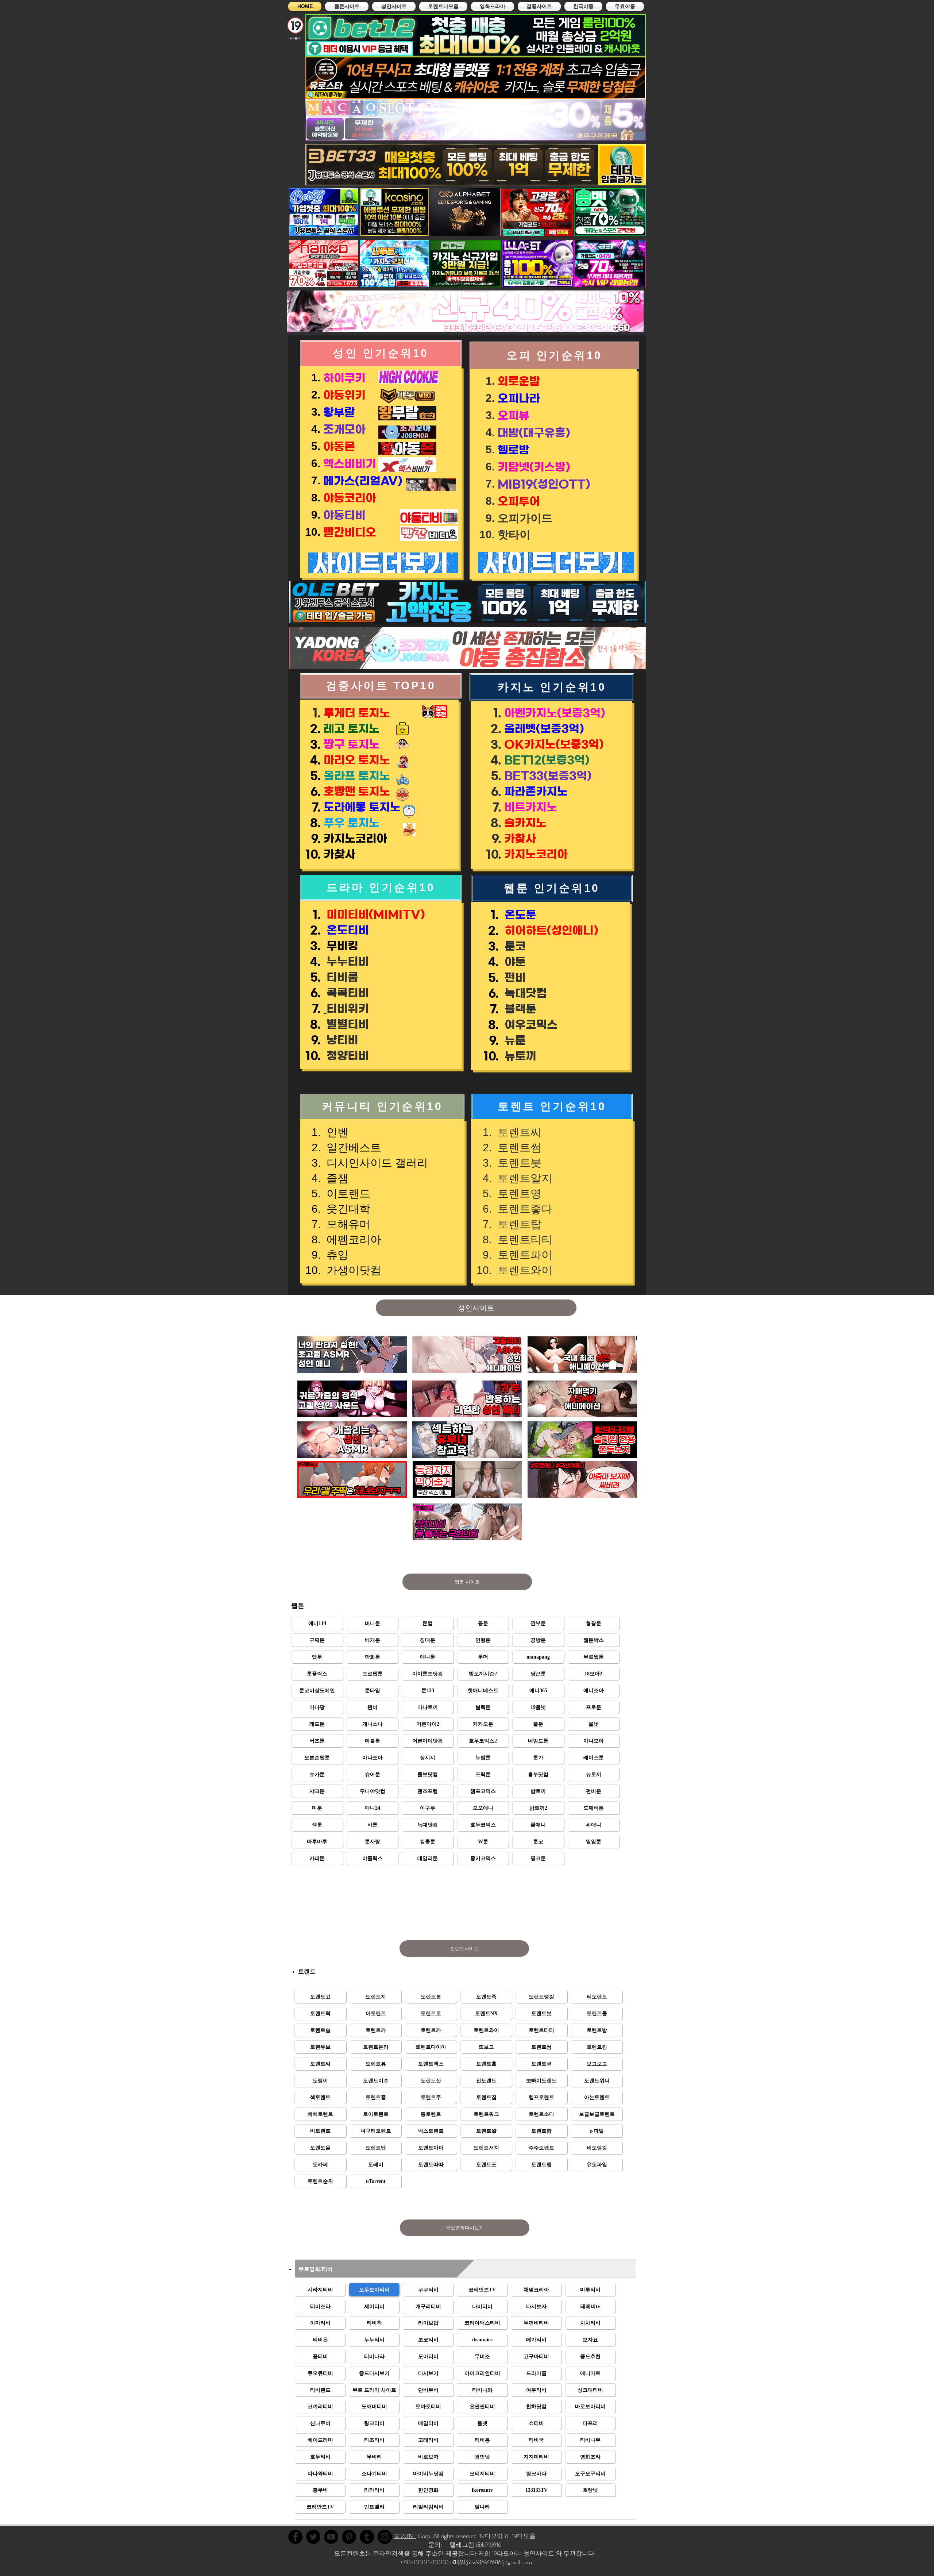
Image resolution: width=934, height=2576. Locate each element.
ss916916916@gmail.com (502, 2562)
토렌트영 (518, 1193)
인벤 (336, 1132)
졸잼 (336, 1178)
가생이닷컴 (352, 1270)
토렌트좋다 (524, 1209)
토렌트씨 (518, 1132)
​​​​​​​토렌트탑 (518, 1224)
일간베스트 (352, 1148)
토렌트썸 (518, 1148)
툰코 (514, 946)
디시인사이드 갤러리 (376, 1163)
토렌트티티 (524, 1239)
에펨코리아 (352, 1239)
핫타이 (514, 534)
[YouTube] (331, 2537)
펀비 (514, 978)
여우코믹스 (530, 1025)
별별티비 (346, 1024)
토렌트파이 (524, 1255)
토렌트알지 (524, 1178)
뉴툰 (514, 1040)
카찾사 (339, 854)
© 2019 (405, 2536)
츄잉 (336, 1255)
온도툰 (520, 915)
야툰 (514, 962)
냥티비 (341, 1040)
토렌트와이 (524, 1270)
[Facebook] (295, 2537)
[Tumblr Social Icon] (367, 2537)
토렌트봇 (518, 1163)
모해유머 (347, 1224)
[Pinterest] (349, 2537)
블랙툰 (519, 1009)
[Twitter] (313, 2537)
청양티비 (346, 1056)
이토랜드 (347, 1193)
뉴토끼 (519, 1056)
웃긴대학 (347, 1209)
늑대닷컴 (524, 993)
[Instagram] (385, 2537)
